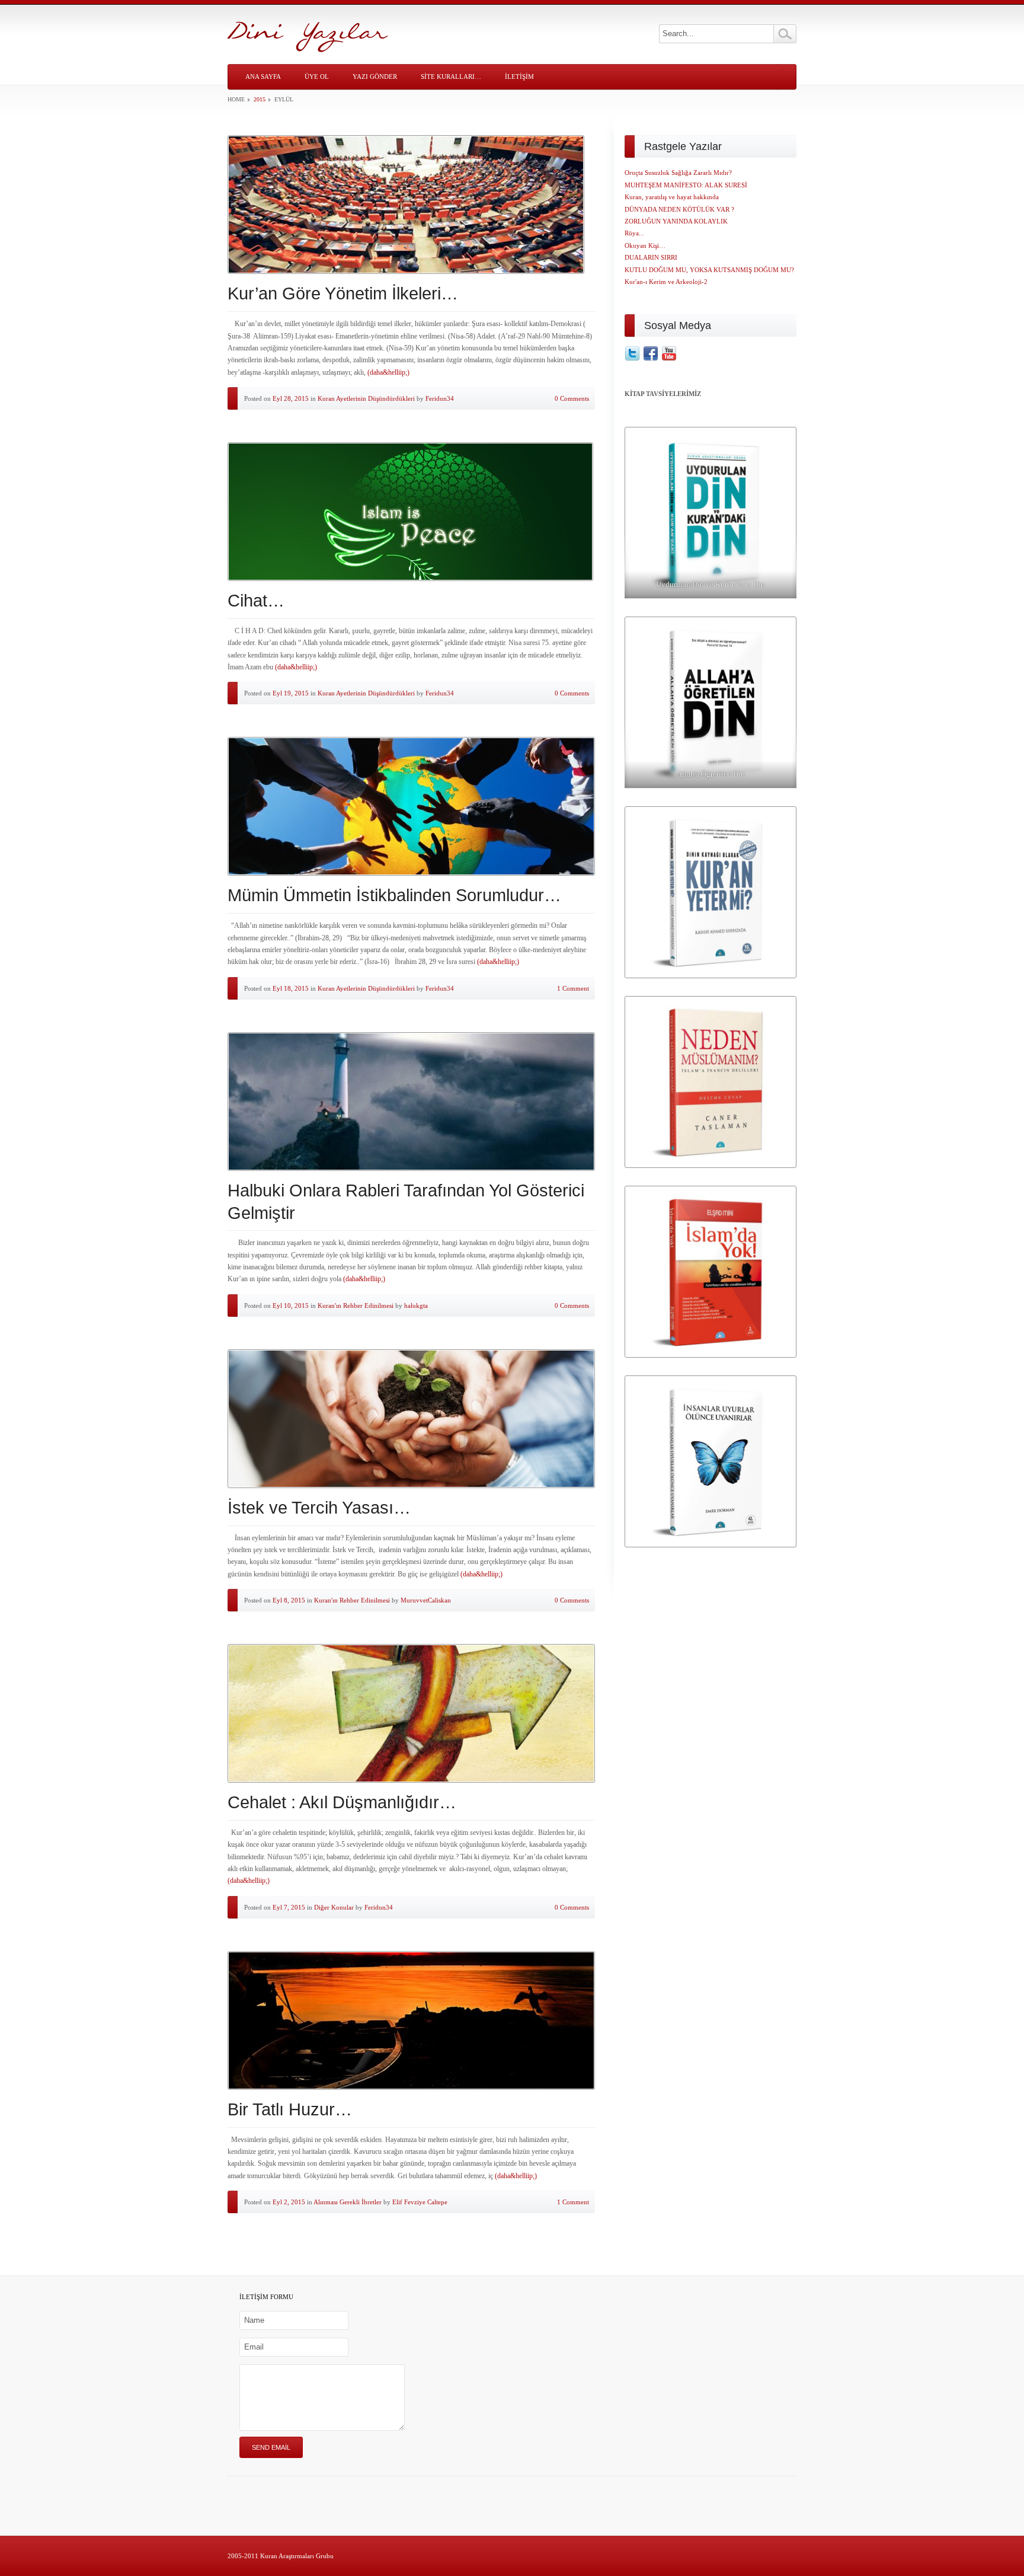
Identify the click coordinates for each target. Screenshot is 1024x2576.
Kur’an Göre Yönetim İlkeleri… (343, 293)
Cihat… (256, 601)
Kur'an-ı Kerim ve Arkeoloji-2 (666, 282)
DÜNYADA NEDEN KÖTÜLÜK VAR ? (679, 209)
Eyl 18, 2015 (291, 988)
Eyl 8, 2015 (289, 1600)
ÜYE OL (317, 76)
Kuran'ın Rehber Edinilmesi (356, 1305)
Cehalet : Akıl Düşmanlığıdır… (342, 1802)
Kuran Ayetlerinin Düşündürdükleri (366, 398)
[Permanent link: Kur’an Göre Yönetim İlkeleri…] (411, 205)
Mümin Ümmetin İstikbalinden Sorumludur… (394, 895)
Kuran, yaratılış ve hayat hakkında (672, 197)
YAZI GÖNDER (375, 76)
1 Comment (573, 988)
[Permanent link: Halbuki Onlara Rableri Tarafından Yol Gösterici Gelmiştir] (411, 1102)
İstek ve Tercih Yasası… (319, 1508)
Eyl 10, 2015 (291, 1305)
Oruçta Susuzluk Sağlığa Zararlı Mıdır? (678, 173)
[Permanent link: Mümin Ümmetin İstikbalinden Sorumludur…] (411, 806)
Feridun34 (440, 398)
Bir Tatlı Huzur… (290, 2109)
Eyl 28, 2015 (291, 398)
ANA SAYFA (263, 76)
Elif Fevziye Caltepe (420, 2202)
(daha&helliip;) (388, 372)
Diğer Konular (334, 1907)
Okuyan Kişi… (645, 245)
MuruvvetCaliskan (426, 1600)
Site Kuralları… (451, 76)
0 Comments (572, 398)
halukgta (416, 1305)
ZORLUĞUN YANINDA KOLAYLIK (676, 221)
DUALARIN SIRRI (651, 257)
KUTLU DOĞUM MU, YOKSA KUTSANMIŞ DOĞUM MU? (709, 270)
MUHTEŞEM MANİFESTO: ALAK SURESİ (686, 185)
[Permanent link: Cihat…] (411, 512)
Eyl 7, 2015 (289, 1907)
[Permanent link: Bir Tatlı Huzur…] (411, 2020)
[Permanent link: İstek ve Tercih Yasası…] (411, 1419)
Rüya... (634, 233)
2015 (260, 99)
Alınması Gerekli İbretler (348, 2202)
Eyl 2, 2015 (289, 2202)
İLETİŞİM (519, 76)
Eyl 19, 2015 (291, 693)
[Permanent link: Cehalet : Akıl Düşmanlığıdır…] (411, 1713)
